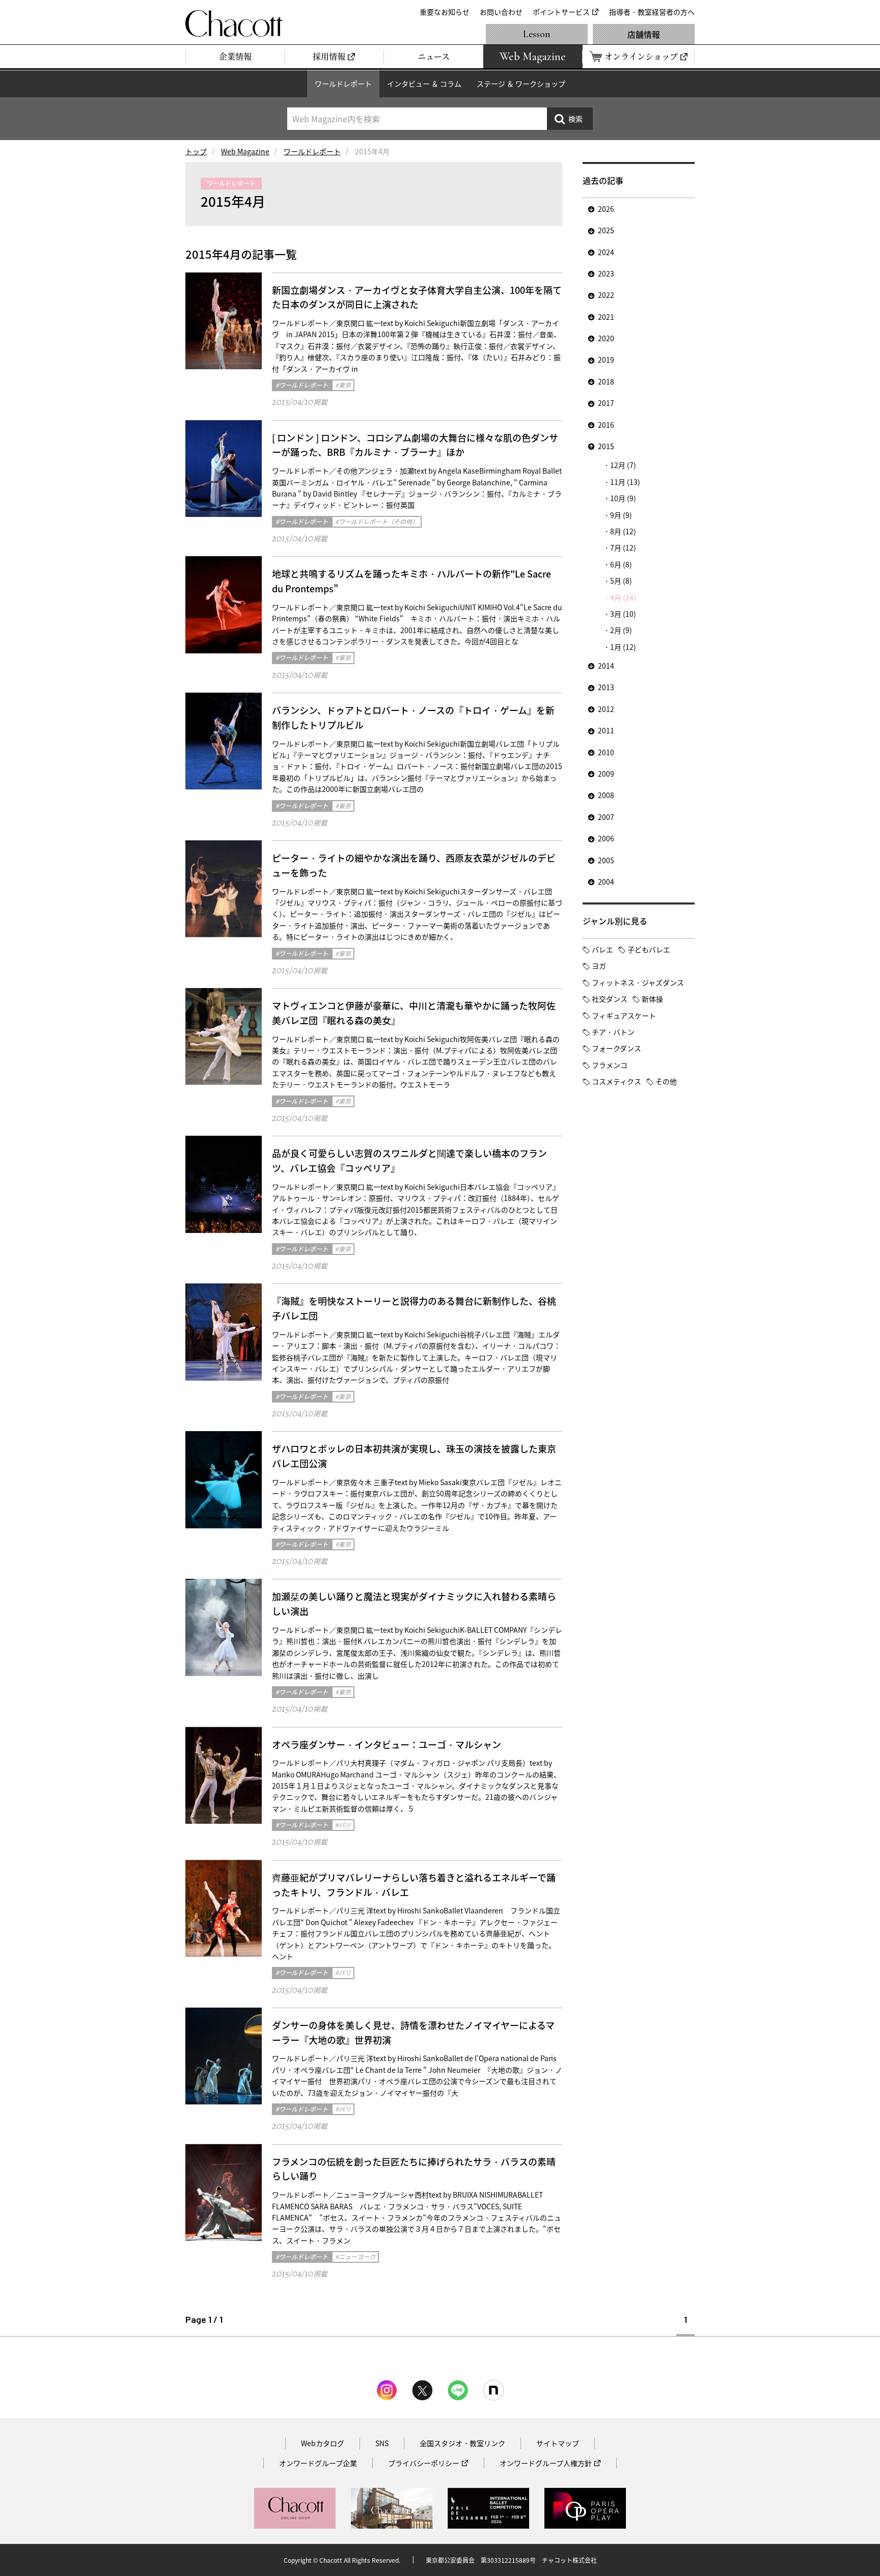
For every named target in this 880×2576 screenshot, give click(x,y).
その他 (666, 1081)
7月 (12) (623, 547)
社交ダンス (610, 999)
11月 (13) (625, 482)
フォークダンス (616, 1048)
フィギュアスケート (624, 1016)
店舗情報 (644, 34)
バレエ (602, 949)
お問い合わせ (501, 12)
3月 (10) (623, 614)
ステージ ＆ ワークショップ (521, 84)
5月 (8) (621, 581)
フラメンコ (610, 1065)
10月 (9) (623, 498)
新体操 (652, 999)
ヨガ (599, 966)
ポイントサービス (561, 12)
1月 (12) (623, 647)
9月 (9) (621, 515)
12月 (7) (623, 465)
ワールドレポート (343, 84)
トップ (196, 151)
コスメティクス (616, 1081)
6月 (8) (621, 564)
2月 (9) (621, 630)
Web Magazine (245, 151)
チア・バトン (613, 1032)
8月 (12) (623, 531)
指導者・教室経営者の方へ (652, 12)
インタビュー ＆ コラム (424, 84)
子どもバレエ (649, 949)
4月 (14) (623, 597)
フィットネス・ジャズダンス (638, 982)
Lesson (537, 34)
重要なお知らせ (445, 12)
